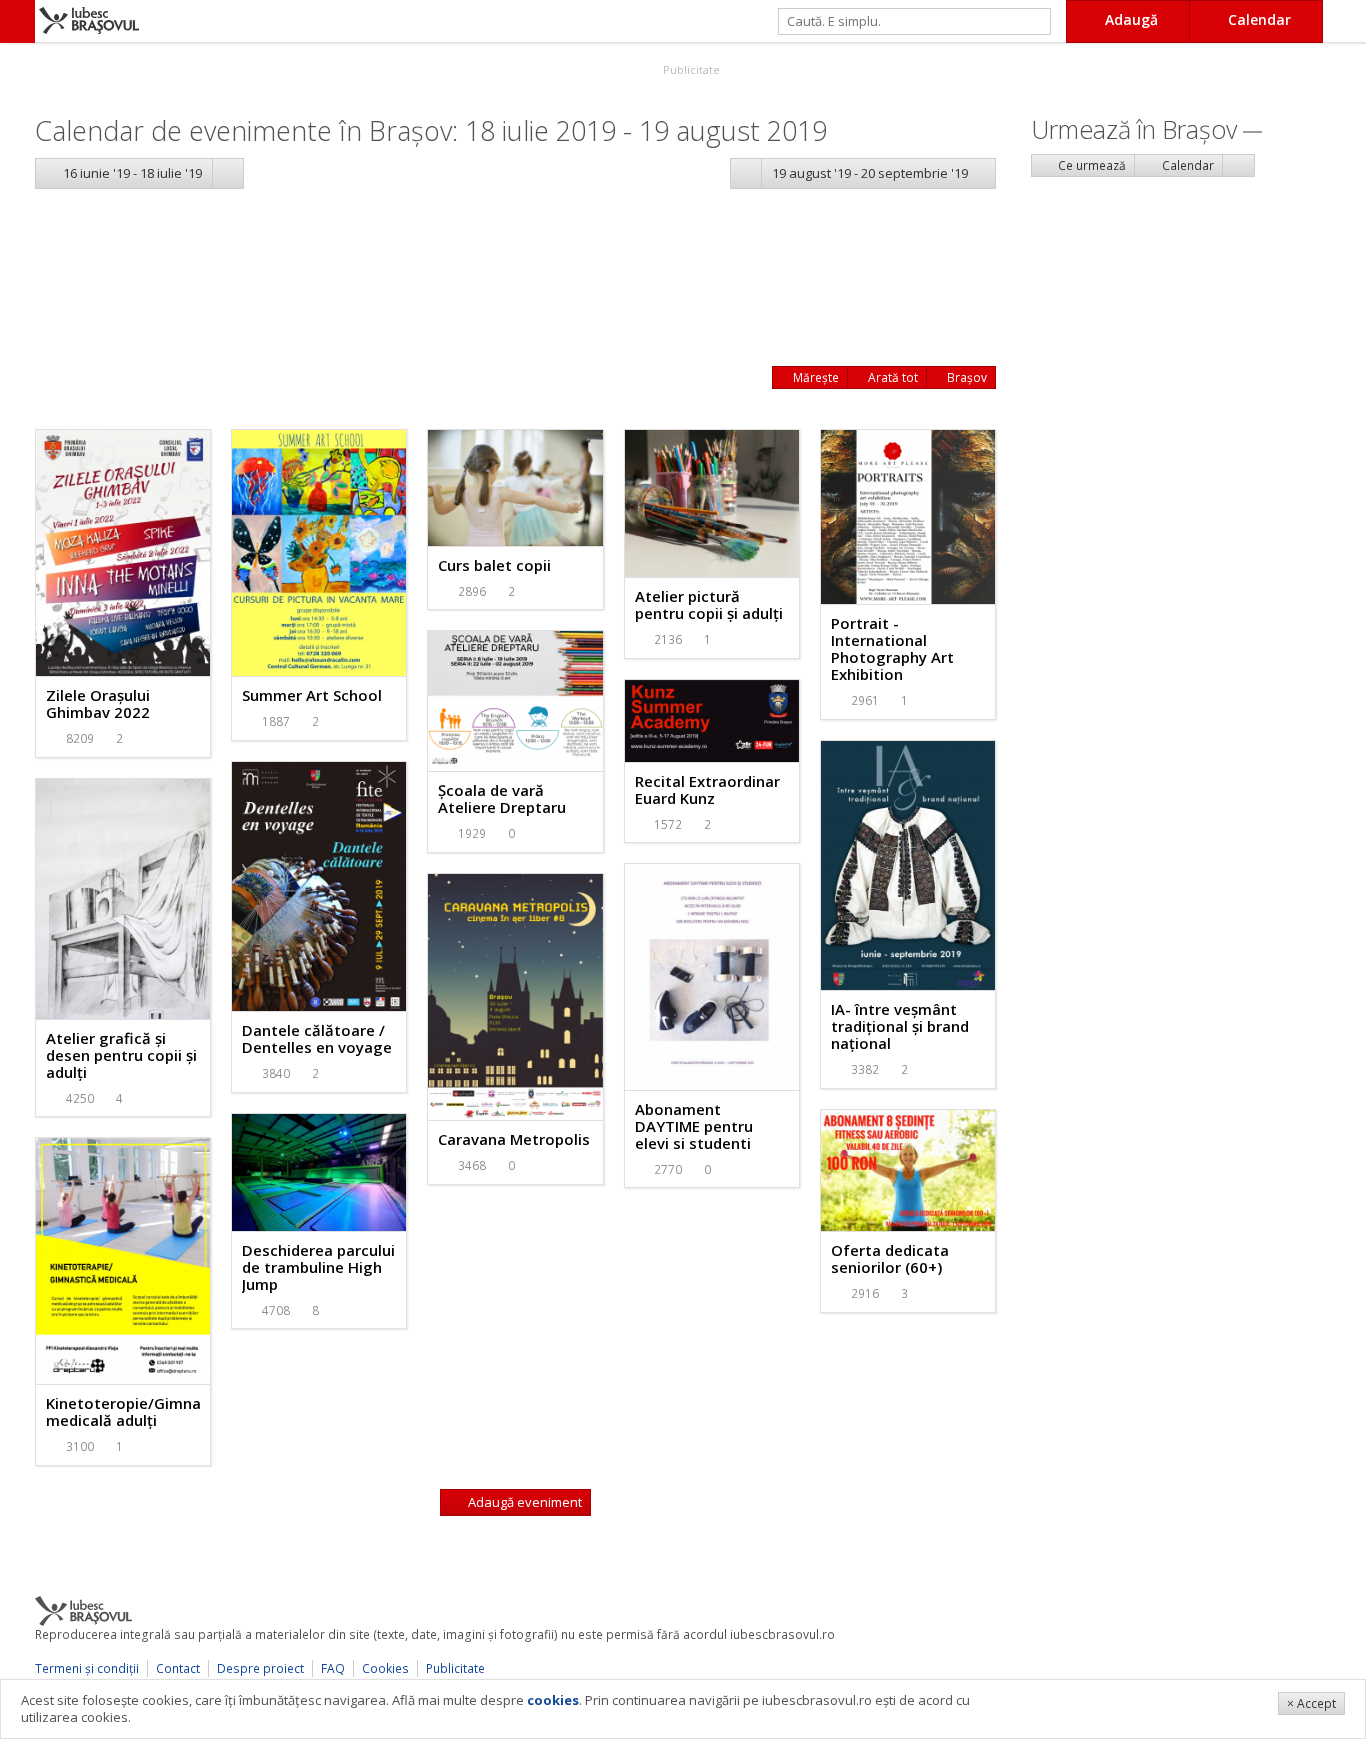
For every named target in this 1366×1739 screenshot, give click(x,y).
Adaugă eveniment (523, 1502)
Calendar (1186, 165)
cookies (553, 1700)
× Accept (1311, 1703)
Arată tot (891, 377)
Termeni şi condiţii (87, 1668)
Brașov (965, 377)
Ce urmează (1090, 165)
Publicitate (690, 69)
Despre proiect (260, 1668)
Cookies (385, 1668)
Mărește (814, 377)
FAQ (333, 1668)
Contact (178, 1668)
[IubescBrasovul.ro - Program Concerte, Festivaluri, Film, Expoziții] (17, 21)
